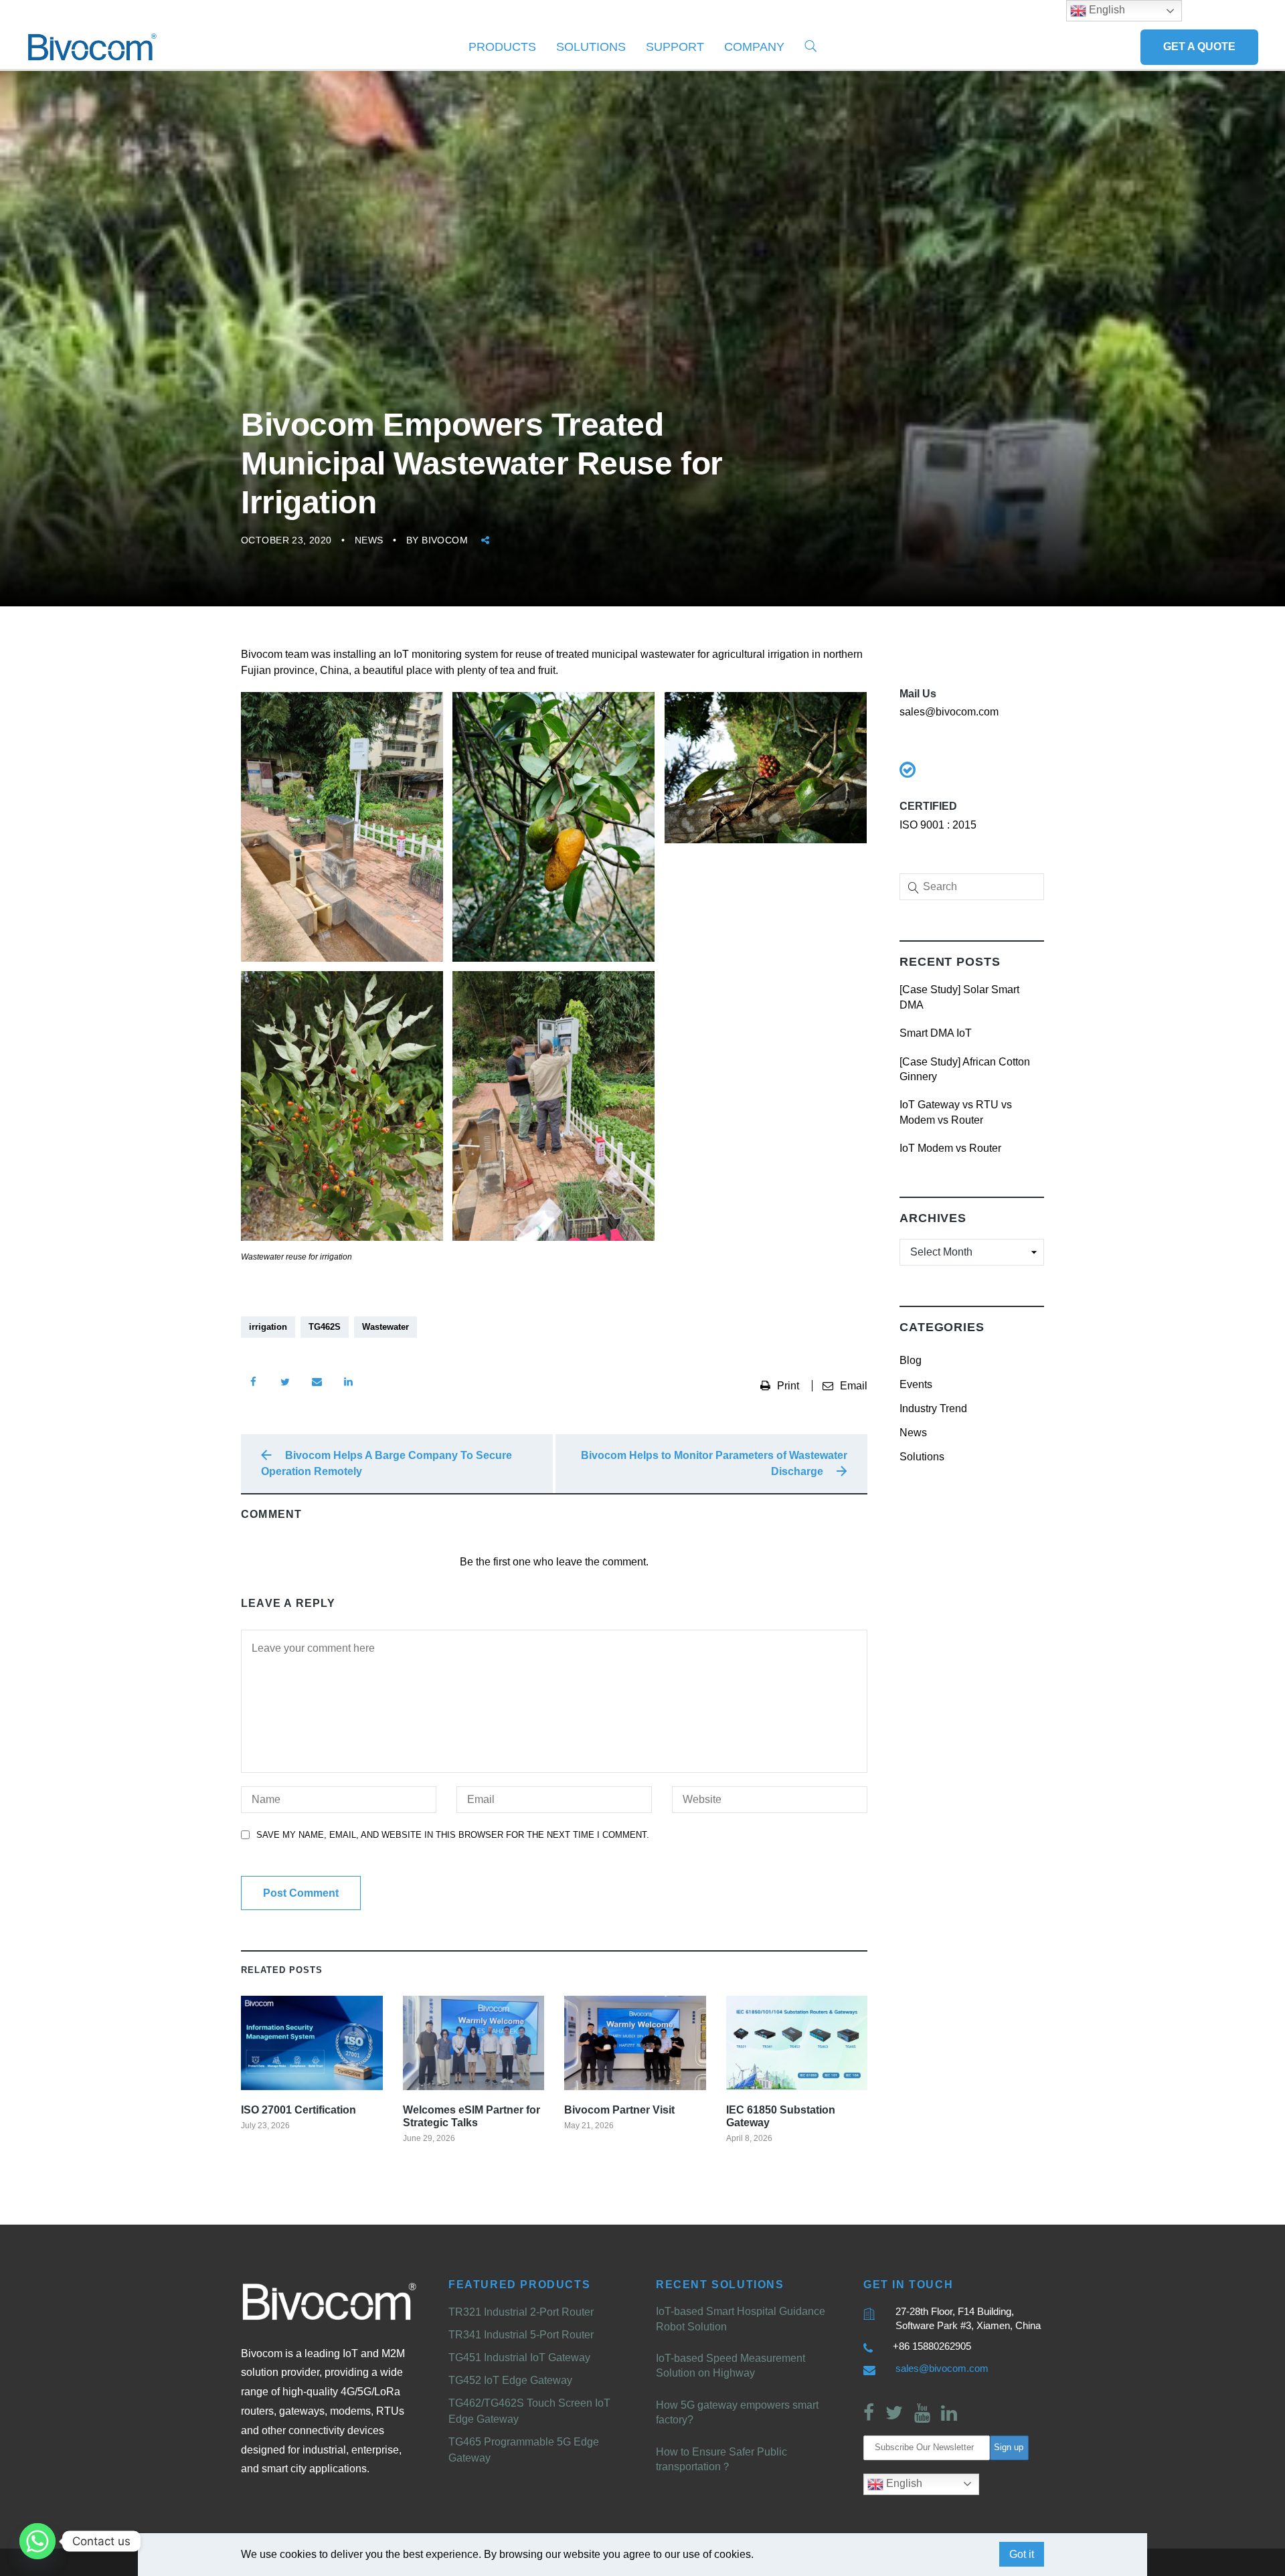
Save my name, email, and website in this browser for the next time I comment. (453, 1835)
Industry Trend (933, 1408)
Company (754, 47)
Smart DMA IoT (936, 1033)
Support (675, 47)
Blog (911, 1360)
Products (502, 47)
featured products (519, 2285)
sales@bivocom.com (942, 2368)
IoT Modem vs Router (950, 1148)
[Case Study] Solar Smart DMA (959, 997)
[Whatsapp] (37, 2541)
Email (854, 1386)
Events (916, 1384)
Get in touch (908, 2285)
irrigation (268, 1327)
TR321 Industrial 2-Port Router (521, 2312)
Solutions (591, 47)
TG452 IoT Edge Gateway (510, 2380)
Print (789, 1386)
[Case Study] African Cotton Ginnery (965, 1069)
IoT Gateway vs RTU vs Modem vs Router (956, 1112)
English (903, 2483)
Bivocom (445, 540)
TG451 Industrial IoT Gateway (519, 2357)
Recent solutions (720, 2285)
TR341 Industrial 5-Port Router (521, 2335)
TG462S (325, 1327)
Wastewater (385, 1327)
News (369, 540)
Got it (1022, 2554)
